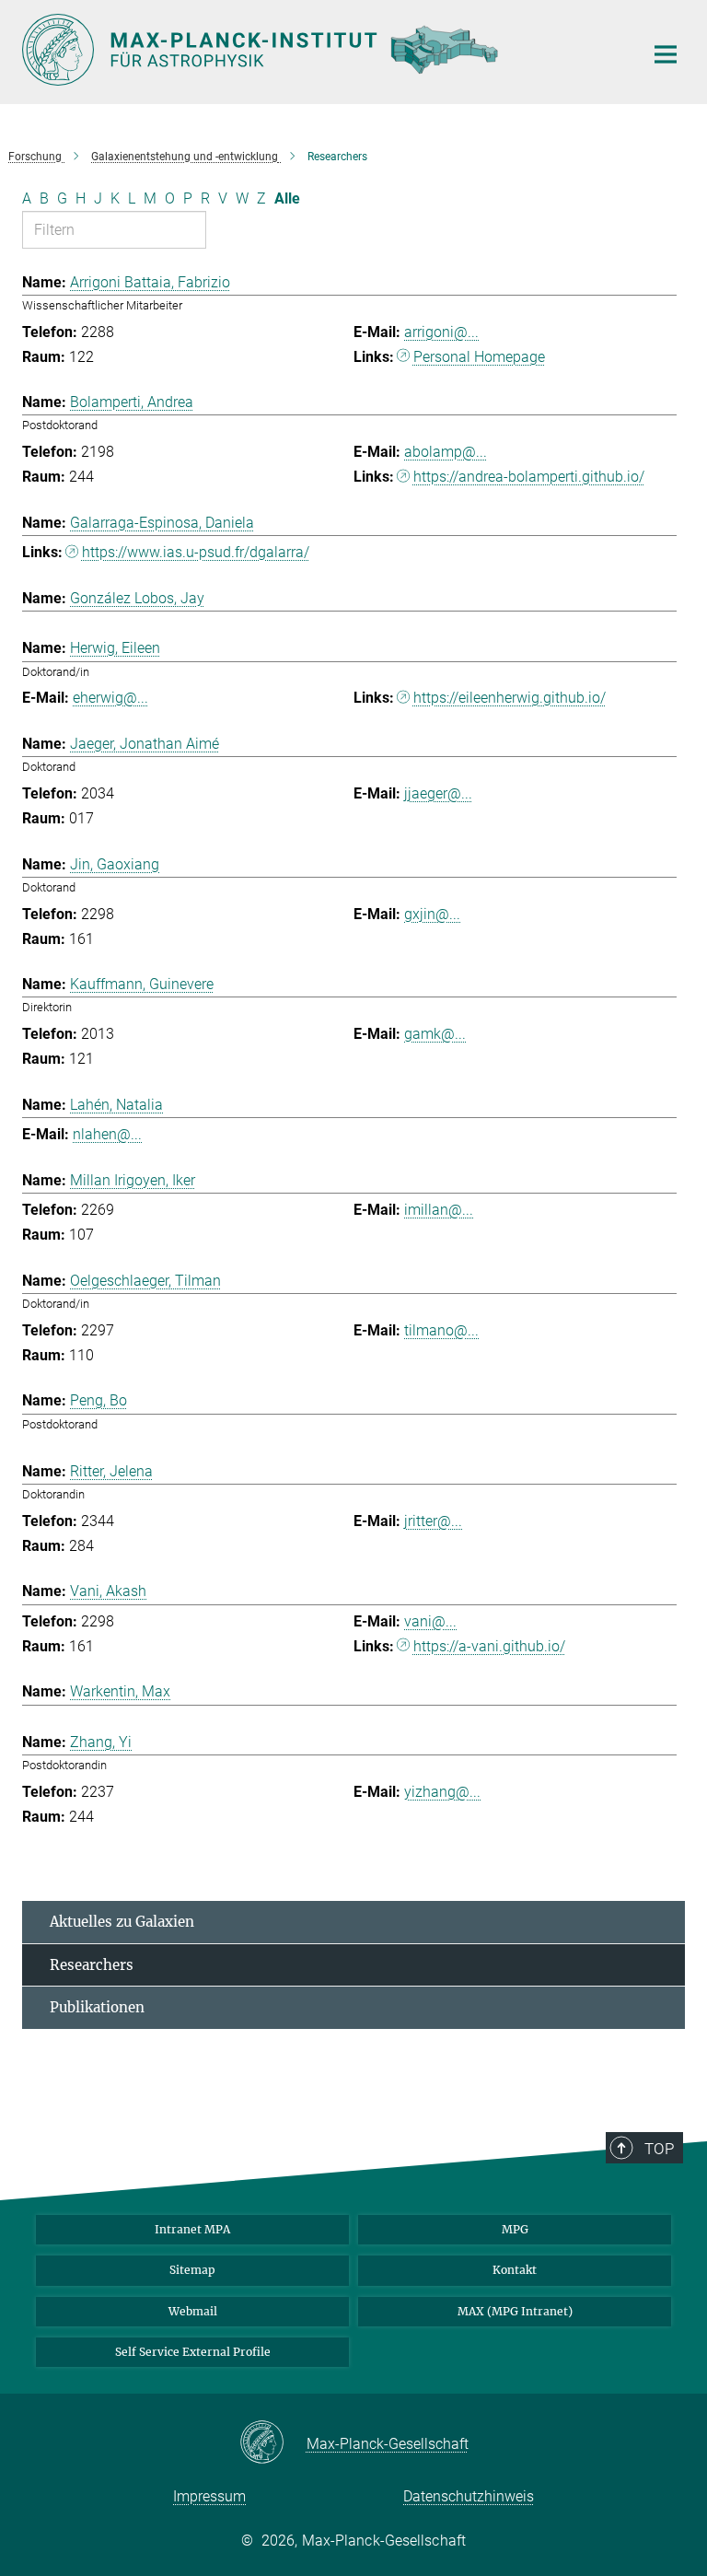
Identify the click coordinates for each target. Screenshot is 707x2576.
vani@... (430, 1621)
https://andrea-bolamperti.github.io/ (529, 477)
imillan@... (439, 1210)
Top (659, 2149)
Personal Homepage (479, 357)
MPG (515, 2229)
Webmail (193, 2311)
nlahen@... (107, 1134)
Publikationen (97, 2007)
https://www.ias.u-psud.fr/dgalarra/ (196, 552)
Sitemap (192, 2270)
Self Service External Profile (193, 2352)
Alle (287, 198)
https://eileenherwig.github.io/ (510, 698)
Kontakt (515, 2270)
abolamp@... (446, 452)
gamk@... (435, 1034)
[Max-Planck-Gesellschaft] (273, 2443)
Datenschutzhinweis (469, 2496)
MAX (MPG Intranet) (515, 2311)
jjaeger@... (438, 793)
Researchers (92, 1965)
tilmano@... (441, 1330)
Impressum (209, 2496)
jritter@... (433, 1521)
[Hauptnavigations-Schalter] (666, 54)
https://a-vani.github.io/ (489, 1646)
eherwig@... (110, 698)
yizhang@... (442, 1792)
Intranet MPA (192, 2229)
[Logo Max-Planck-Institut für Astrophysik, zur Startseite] (321, 50)
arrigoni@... (441, 332)
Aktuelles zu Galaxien (122, 1922)
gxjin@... (432, 914)
